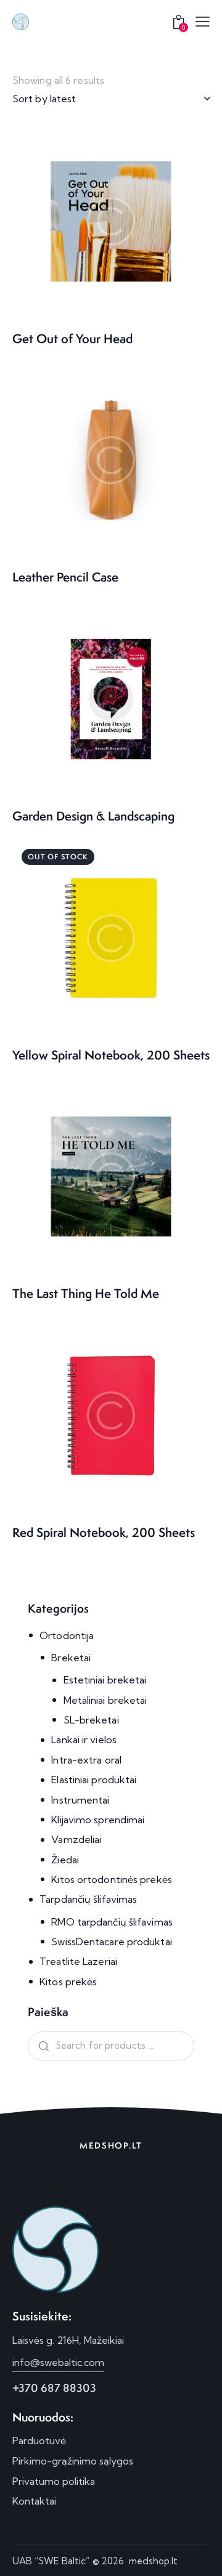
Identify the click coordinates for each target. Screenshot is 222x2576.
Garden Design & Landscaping (93, 816)
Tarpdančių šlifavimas (88, 1899)
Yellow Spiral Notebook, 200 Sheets (111, 1055)
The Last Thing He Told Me (86, 1294)
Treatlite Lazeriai (78, 1961)
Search (42, 2046)
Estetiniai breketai (105, 1680)
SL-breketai (91, 1720)
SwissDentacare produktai (111, 1942)
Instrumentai (80, 1800)
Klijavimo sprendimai (98, 1820)
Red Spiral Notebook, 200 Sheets (104, 1533)
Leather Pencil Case (65, 577)
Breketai (71, 1658)
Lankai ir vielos (84, 1740)
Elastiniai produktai (94, 1780)
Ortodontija (67, 1635)
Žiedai (65, 1860)
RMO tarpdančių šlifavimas (112, 1922)
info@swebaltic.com (58, 2362)
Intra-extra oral (86, 1760)
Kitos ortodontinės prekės (112, 1879)
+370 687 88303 (54, 2388)
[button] (203, 21)
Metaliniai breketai (105, 1700)
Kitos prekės (68, 1982)
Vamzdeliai (76, 1839)
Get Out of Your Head (72, 339)
